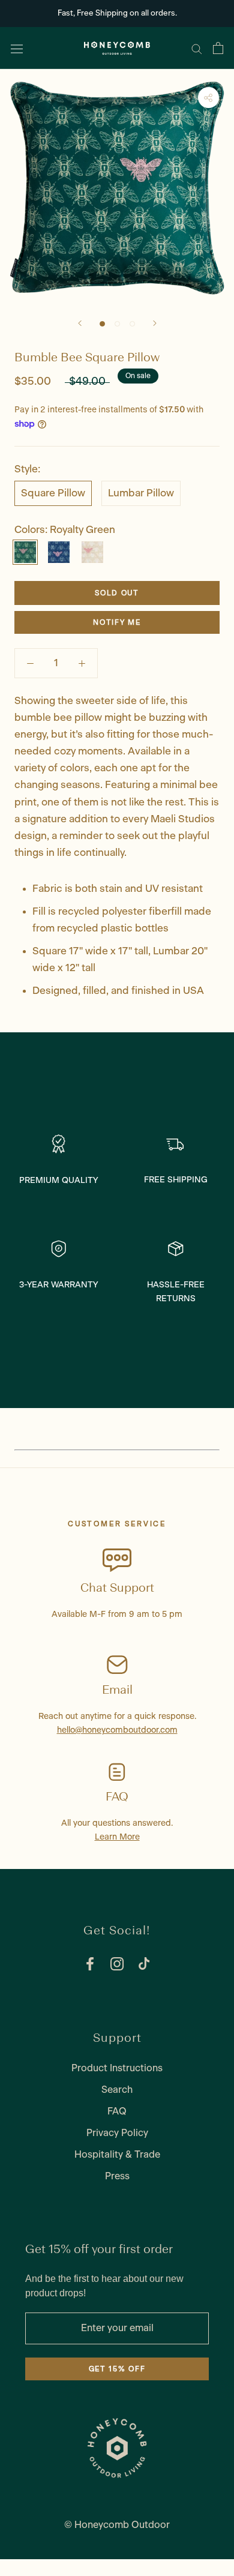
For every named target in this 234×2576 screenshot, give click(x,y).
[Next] (155, 323)
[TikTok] (144, 1964)
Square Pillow (53, 493)
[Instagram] (117, 1964)
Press (117, 2176)
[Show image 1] (117, 324)
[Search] (197, 48)
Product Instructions (117, 2068)
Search (117, 2090)
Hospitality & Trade (117, 2155)
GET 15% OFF (117, 2369)
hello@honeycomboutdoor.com (117, 1730)
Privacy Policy (117, 2133)
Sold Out (117, 593)
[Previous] (80, 323)
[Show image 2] (132, 324)
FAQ (117, 2111)
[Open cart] (218, 48)
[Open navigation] (17, 48)
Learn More (117, 1837)
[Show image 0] (102, 324)
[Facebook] (90, 1964)
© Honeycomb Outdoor (117, 2525)
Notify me (117, 622)
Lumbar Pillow (141, 493)
